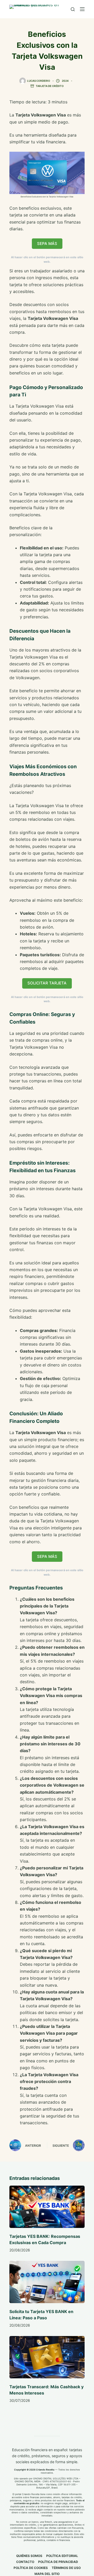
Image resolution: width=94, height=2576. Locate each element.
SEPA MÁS (47, 243)
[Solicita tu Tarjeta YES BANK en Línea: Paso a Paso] (47, 2282)
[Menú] (82, 9)
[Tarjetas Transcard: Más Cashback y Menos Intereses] (47, 2357)
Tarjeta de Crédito (50, 86)
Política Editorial (62, 2556)
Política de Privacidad (58, 2562)
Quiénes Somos (29, 2556)
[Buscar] (73, 9)
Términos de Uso (66, 2568)
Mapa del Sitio (47, 2574)
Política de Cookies (31, 2568)
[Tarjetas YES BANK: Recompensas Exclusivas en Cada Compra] (47, 2207)
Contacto (25, 2562)
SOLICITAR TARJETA (47, 983)
